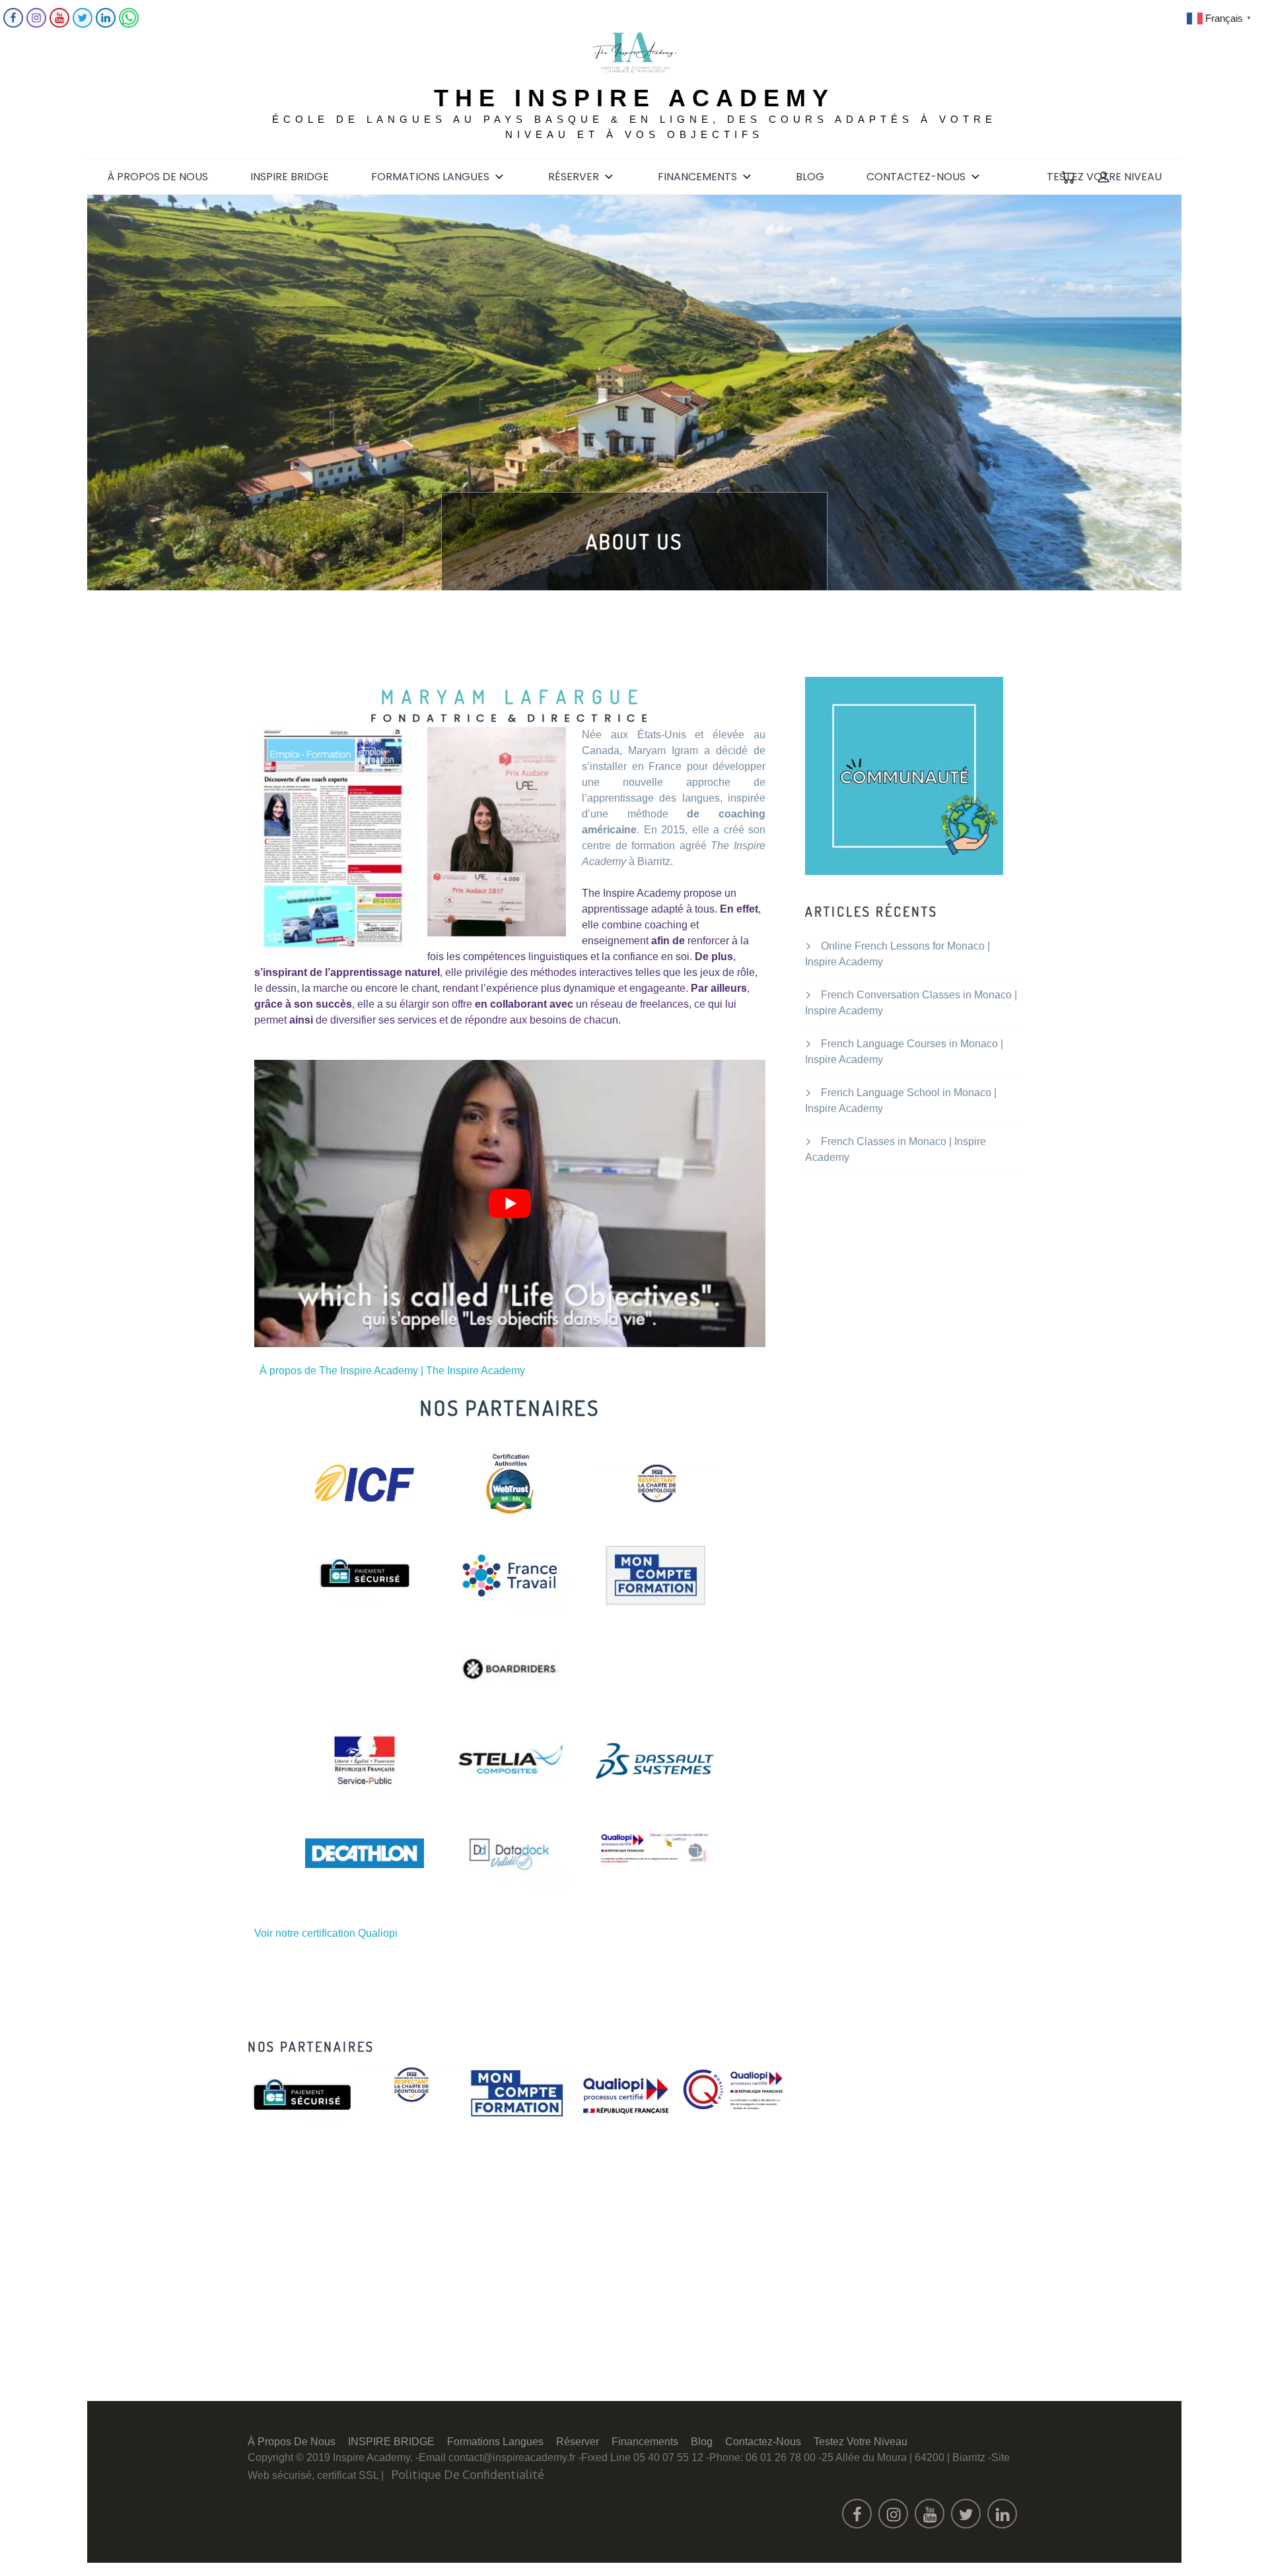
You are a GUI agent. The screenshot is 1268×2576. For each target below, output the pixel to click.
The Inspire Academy (634, 98)
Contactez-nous (916, 177)
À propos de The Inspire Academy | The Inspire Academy (392, 1371)
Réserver (574, 177)
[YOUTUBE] (59, 24)
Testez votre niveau (1104, 177)
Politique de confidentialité (468, 2474)
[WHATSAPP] (129, 24)
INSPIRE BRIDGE (290, 177)
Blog (810, 177)
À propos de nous (158, 177)
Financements (697, 177)
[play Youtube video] (510, 1203)
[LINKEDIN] (106, 24)
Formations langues (430, 177)
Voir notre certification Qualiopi (326, 1933)
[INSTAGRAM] (36, 24)
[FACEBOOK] (13, 24)
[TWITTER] (83, 24)
